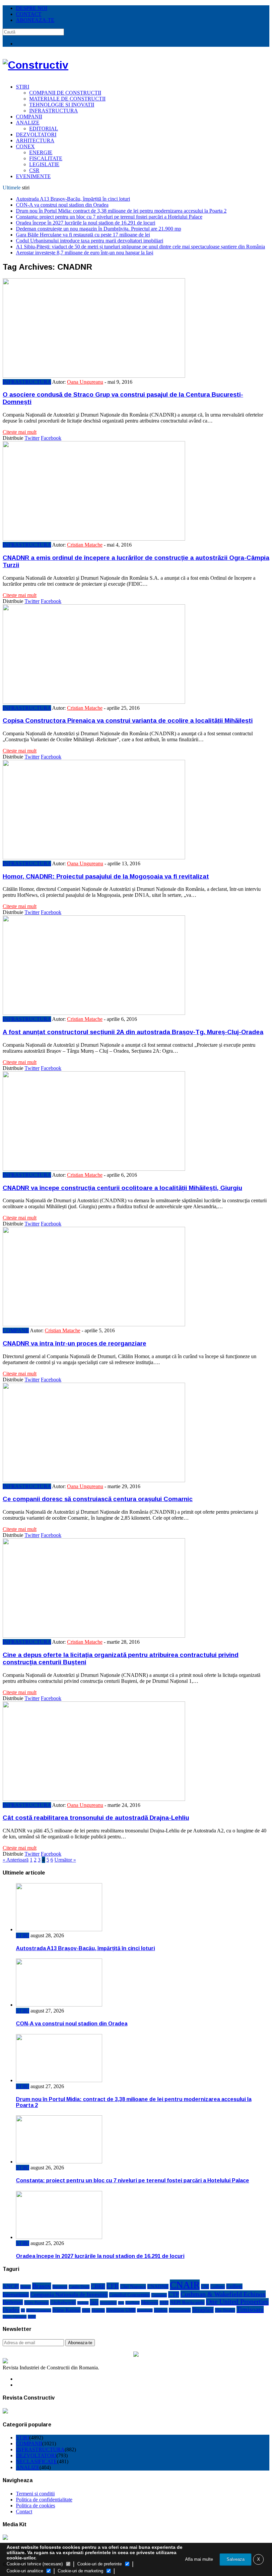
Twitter (32, 438)
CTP (174, 2294)
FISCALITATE (46, 158)
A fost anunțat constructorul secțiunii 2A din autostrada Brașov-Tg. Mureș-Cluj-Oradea (133, 1032)
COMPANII (29, 117)
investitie (108, 2303)
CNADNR (158, 2286)
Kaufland (133, 2303)
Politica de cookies (35, 2506)
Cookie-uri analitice (25, 2571)
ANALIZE (28, 123)
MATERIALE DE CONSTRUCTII (67, 99)
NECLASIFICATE (36, 2461)
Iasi (94, 2302)
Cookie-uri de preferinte (100, 2564)
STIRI (23, 87)
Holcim (83, 2303)
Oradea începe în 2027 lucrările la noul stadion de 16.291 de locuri (86, 223)
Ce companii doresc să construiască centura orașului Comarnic (98, 1499)
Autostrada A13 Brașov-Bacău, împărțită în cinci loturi (73, 199)
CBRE (98, 2286)
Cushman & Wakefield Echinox (223, 2294)
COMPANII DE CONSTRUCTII (65, 93)
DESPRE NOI (32, 8)
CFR (113, 2286)
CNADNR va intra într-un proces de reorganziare (74, 1343)
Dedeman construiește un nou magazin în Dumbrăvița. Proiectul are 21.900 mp (99, 229)
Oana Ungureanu (85, 382)
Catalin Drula (79, 2287)
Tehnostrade (180, 2310)
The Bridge (225, 2310)
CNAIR (185, 2285)
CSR (34, 170)
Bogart (26, 2287)
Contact (24, 2511)
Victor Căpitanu (15, 2317)
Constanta (159, 2295)
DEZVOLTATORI (36, 134)
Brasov (42, 2286)
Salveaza (236, 2559)
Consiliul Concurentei (130, 2295)
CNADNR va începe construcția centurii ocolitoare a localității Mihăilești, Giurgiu (122, 1188)
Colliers (218, 2286)
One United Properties (237, 2302)
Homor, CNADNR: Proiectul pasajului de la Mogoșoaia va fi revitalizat (106, 876)
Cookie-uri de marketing (80, 2571)
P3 (23, 2310)
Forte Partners (36, 2303)
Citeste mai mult (20, 432)
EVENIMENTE (33, 176)
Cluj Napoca (133, 2286)
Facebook (51, 438)
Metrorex (150, 2302)
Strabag (161, 2310)
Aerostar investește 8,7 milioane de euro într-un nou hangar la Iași (85, 253)
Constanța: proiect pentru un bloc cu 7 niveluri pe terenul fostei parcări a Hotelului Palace (109, 217)
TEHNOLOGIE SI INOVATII (62, 105)
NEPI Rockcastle (187, 2302)
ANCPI (11, 2286)
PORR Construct (39, 2310)
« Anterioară (16, 1860)
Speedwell (145, 2310)
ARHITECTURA (35, 140)
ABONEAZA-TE (35, 20)
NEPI (164, 2303)
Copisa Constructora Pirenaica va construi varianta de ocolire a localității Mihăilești (128, 721)
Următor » (65, 1860)
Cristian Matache (85, 545)
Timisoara (250, 2309)
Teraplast (203, 2310)
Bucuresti (60, 2287)
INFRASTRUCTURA (54, 111)
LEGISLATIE (44, 164)
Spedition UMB (121, 2310)
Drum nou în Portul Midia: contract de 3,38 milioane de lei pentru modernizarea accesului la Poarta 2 (121, 211)
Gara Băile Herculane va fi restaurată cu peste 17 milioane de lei (83, 235)
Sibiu (86, 2310)
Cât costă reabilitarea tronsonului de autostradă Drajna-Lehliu (96, 1818)
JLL (121, 2303)
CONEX (25, 146)
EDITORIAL (44, 129)
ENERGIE (41, 152)
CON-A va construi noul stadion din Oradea (62, 205)
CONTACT (29, 14)
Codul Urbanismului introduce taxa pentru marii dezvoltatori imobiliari (90, 241)
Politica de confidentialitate (44, 2500)
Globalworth (63, 2302)
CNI (205, 2286)
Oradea (11, 2310)
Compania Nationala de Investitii (69, 2295)
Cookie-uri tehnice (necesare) (35, 2564)
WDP (32, 2317)
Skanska (98, 2310)
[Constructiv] (35, 65)
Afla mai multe (199, 2559)
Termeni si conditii (35, 2494)
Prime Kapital (67, 2310)
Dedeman (13, 2302)
